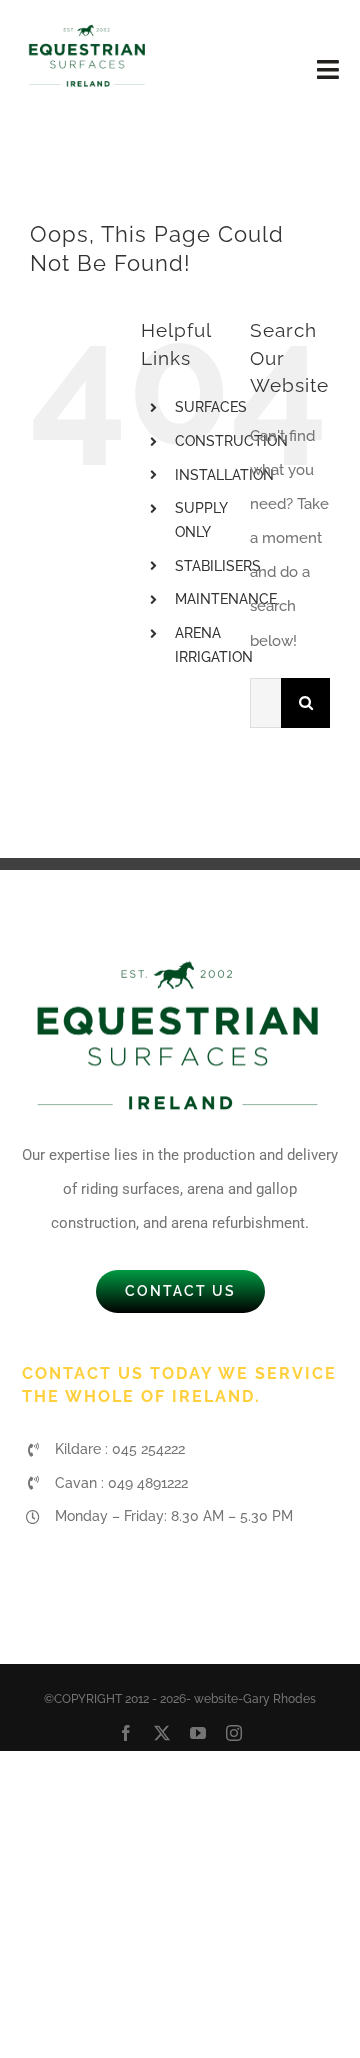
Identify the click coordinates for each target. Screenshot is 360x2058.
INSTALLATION (224, 475)
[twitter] (162, 1733)
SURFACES (211, 407)
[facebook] (126, 1733)
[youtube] (198, 1733)
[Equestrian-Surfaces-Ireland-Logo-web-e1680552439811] (88, 27)
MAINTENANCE (226, 599)
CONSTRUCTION (231, 441)
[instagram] (234, 1733)
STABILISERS (218, 566)
